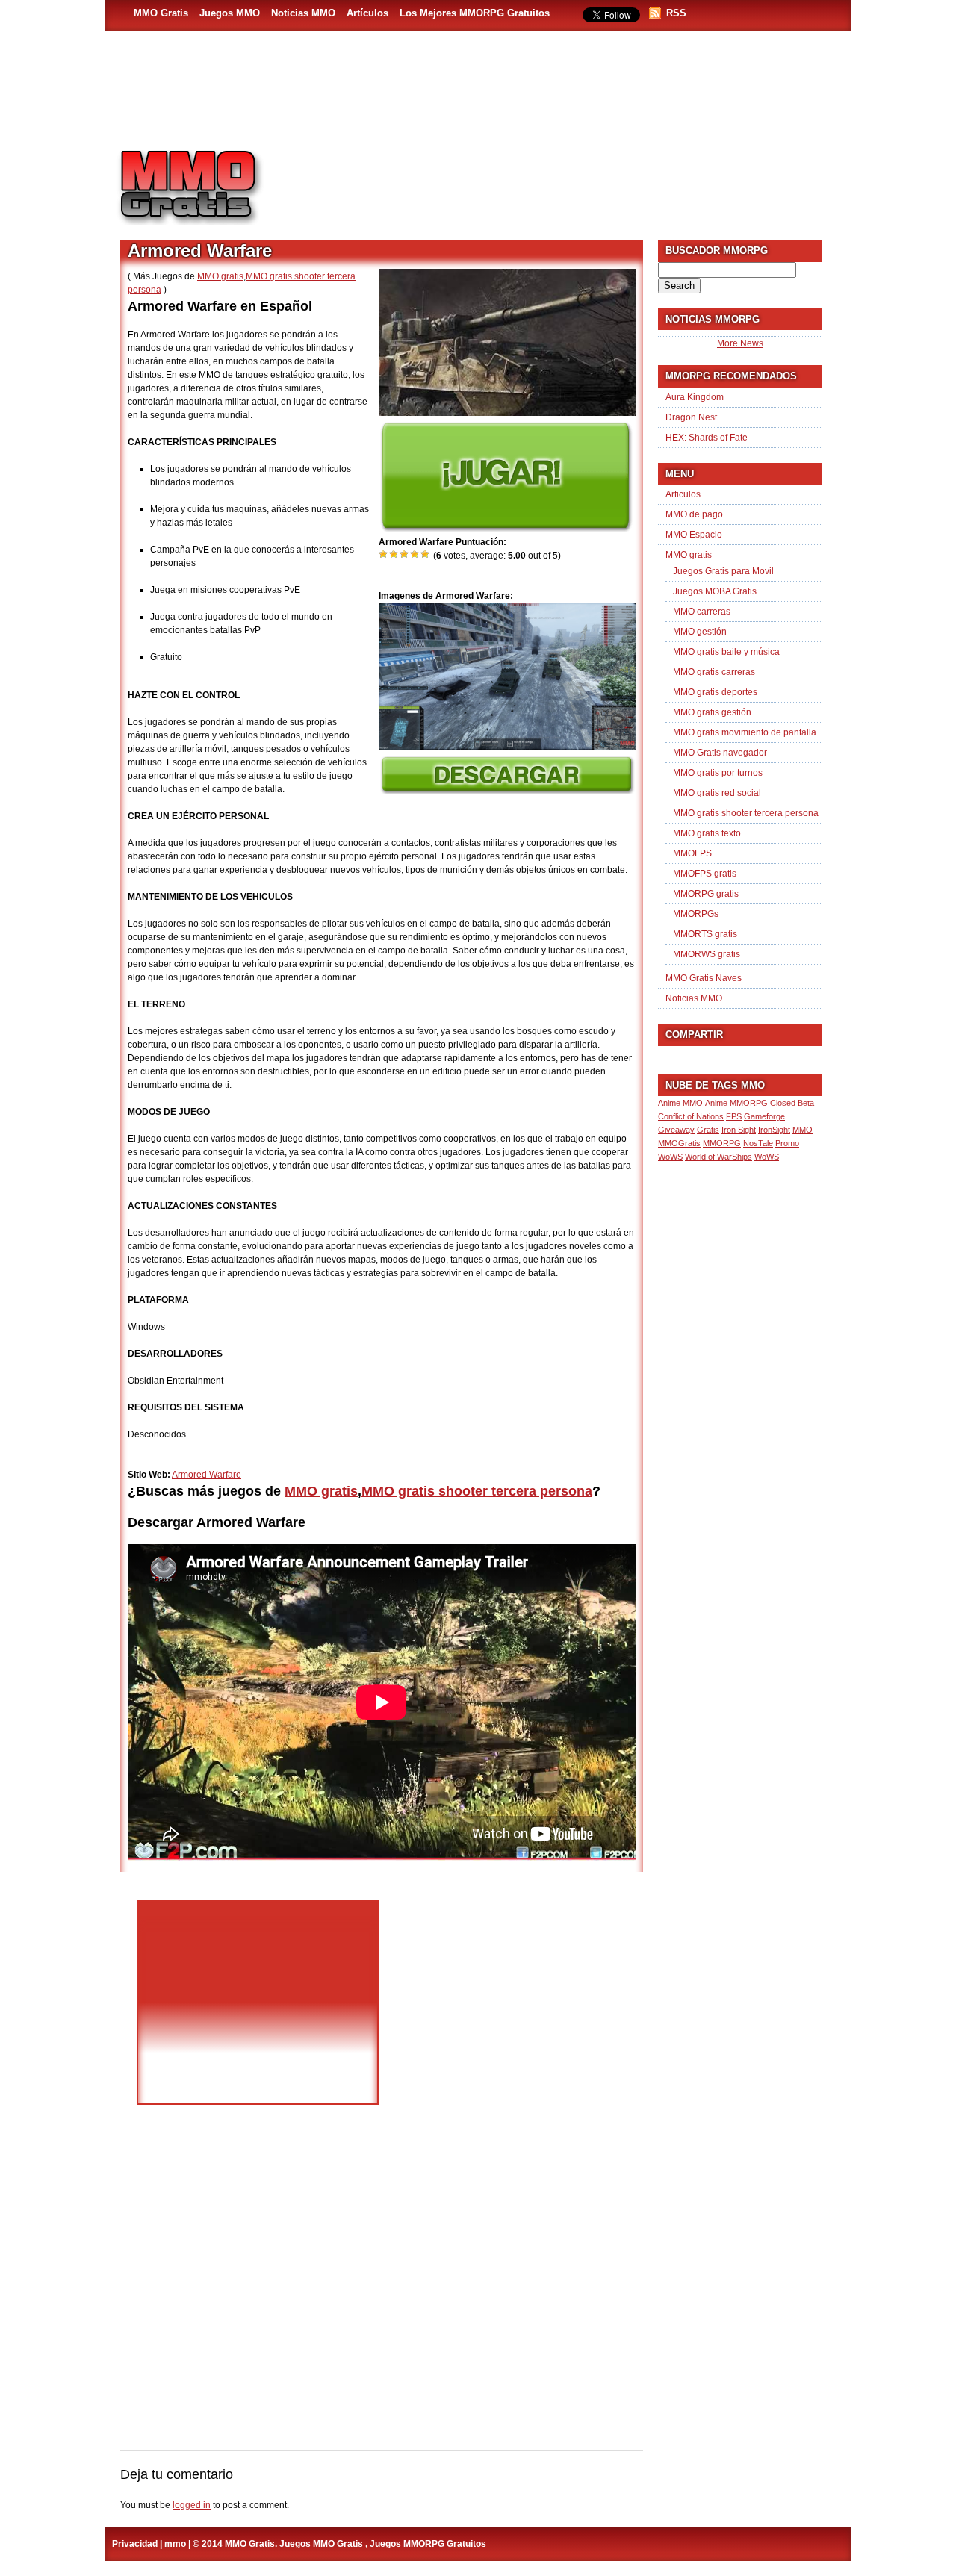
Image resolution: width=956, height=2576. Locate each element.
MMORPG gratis (706, 894)
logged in (192, 2505)
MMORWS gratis (707, 954)
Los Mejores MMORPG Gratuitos (475, 13)
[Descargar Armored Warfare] (507, 791)
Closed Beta (792, 1103)
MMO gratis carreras (714, 672)
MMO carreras (702, 612)
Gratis (708, 1130)
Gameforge (764, 1116)
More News (740, 343)
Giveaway (676, 1130)
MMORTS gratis (705, 934)
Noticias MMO (303, 13)
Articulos (683, 494)
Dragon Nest (691, 417)
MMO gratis (220, 276)
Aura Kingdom (695, 397)
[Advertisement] (565, 180)
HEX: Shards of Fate (707, 438)
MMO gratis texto (707, 833)
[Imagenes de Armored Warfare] (507, 747)
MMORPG (722, 1143)
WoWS (767, 1157)
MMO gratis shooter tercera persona (477, 1491)
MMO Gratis (161, 13)
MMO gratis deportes (715, 692)
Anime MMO (680, 1103)
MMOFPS (692, 853)
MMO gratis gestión (712, 712)
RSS (676, 13)
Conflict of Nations (691, 1116)
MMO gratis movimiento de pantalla (745, 732)
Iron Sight (739, 1130)
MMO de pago (694, 514)
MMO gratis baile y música (726, 652)
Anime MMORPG (736, 1103)
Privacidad (135, 2544)
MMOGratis (679, 1143)
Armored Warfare (207, 1475)
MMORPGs (696, 914)
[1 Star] (384, 554)
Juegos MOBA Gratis (715, 591)
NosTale (758, 1143)
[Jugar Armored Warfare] (506, 529)
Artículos (367, 13)
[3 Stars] (405, 554)
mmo (175, 2544)
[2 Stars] (394, 554)
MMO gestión (700, 632)
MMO (803, 1130)
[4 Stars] (415, 554)
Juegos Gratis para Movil (723, 571)
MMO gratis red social (717, 793)
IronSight (774, 1130)
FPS (734, 1116)
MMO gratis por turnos (718, 773)
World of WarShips (718, 1157)
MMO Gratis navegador (720, 753)
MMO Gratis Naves (704, 978)
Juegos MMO (230, 13)
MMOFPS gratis (705, 874)
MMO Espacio (694, 535)
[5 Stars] (426, 554)
